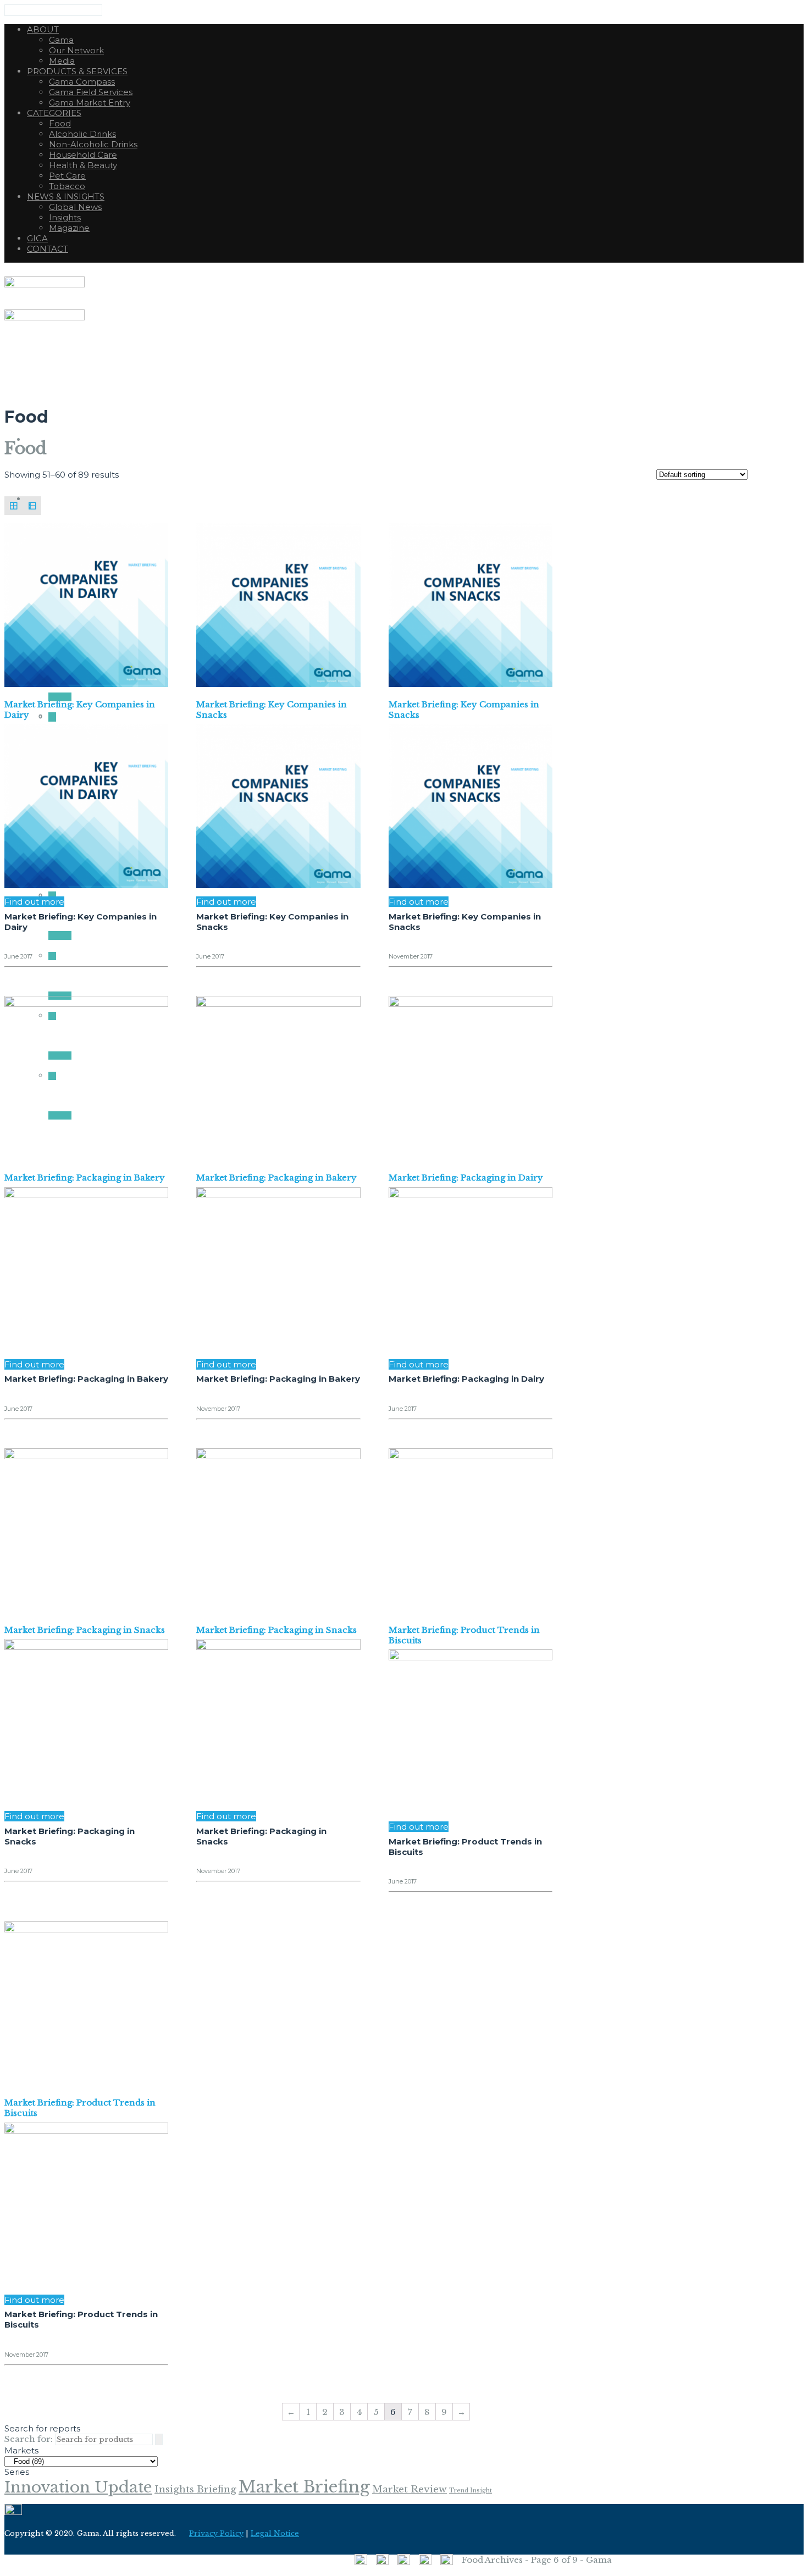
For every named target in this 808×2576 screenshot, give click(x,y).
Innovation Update (78, 2487)
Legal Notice (275, 2533)
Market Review (409, 2489)
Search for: (29, 2439)
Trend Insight (471, 2491)
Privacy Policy (216, 2533)
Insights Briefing (195, 2489)
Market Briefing (304, 2487)
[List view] (32, 506)
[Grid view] (14, 506)
